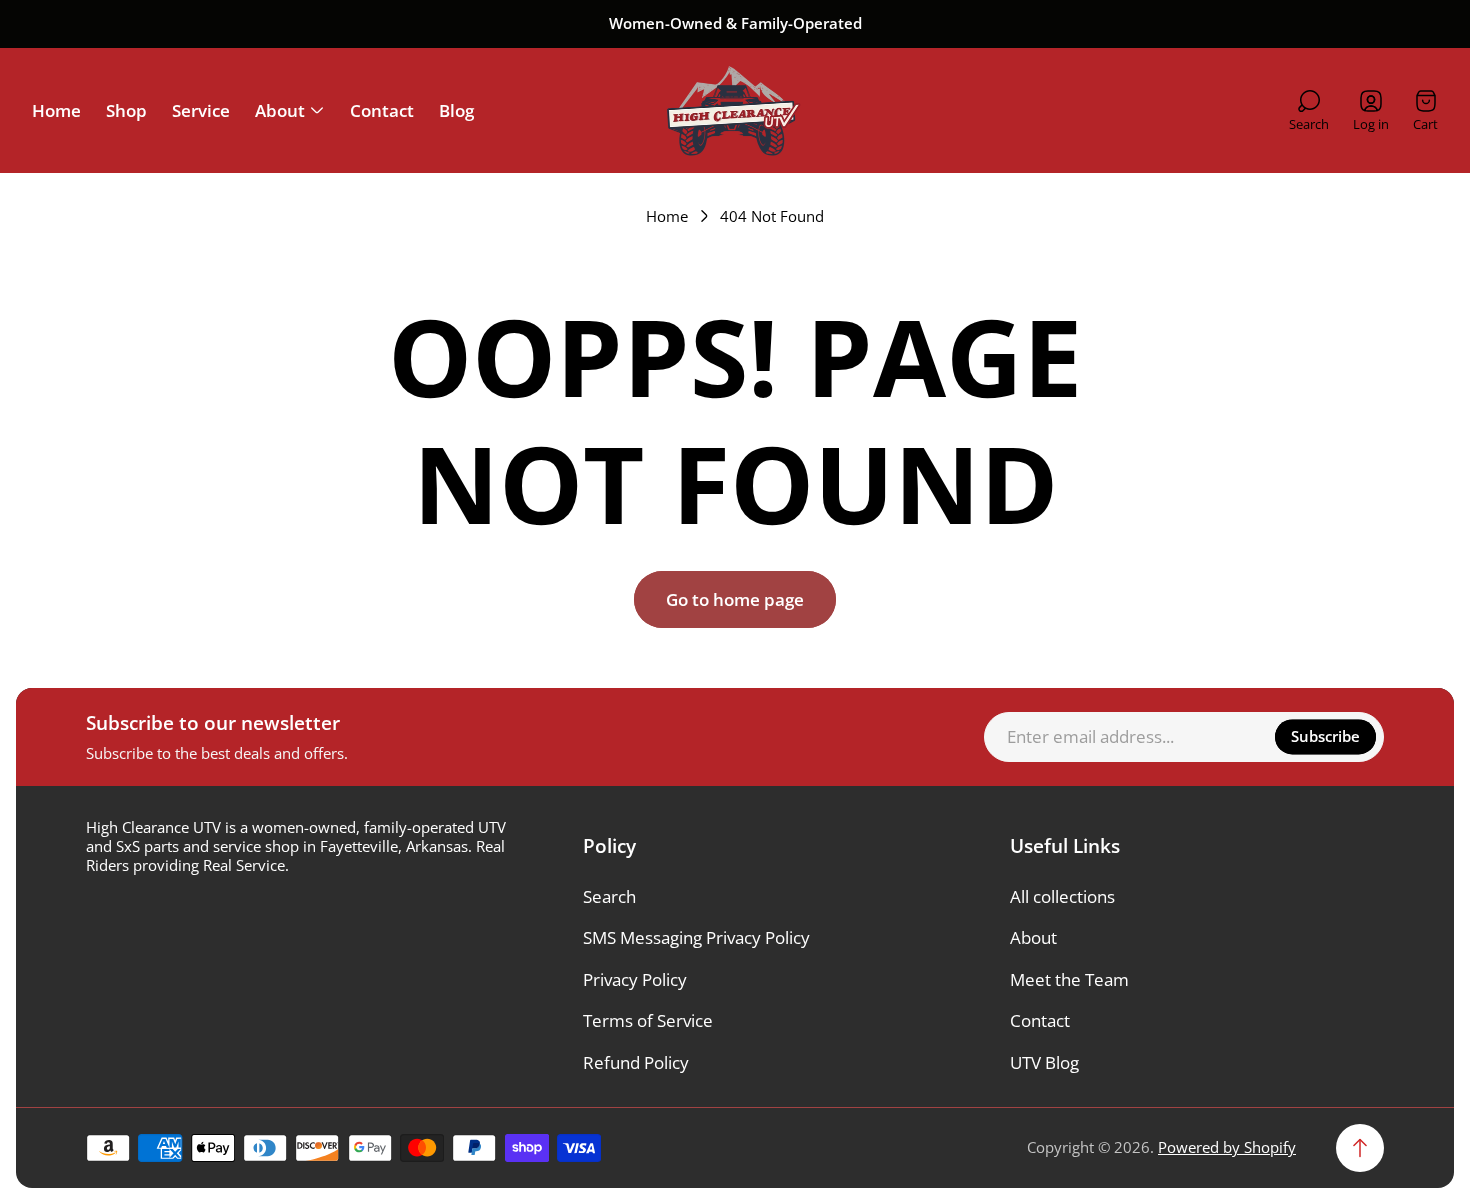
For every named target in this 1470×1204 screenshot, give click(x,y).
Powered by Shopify (1227, 1147)
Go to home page (735, 599)
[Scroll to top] (1360, 1148)
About (1033, 937)
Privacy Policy (635, 979)
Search (609, 896)
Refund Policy (636, 1062)
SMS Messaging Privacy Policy (696, 937)
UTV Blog (1044, 1062)
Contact (1040, 1020)
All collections (1062, 896)
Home (667, 216)
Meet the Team (1069, 979)
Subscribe (1325, 736)
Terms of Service (648, 1020)
